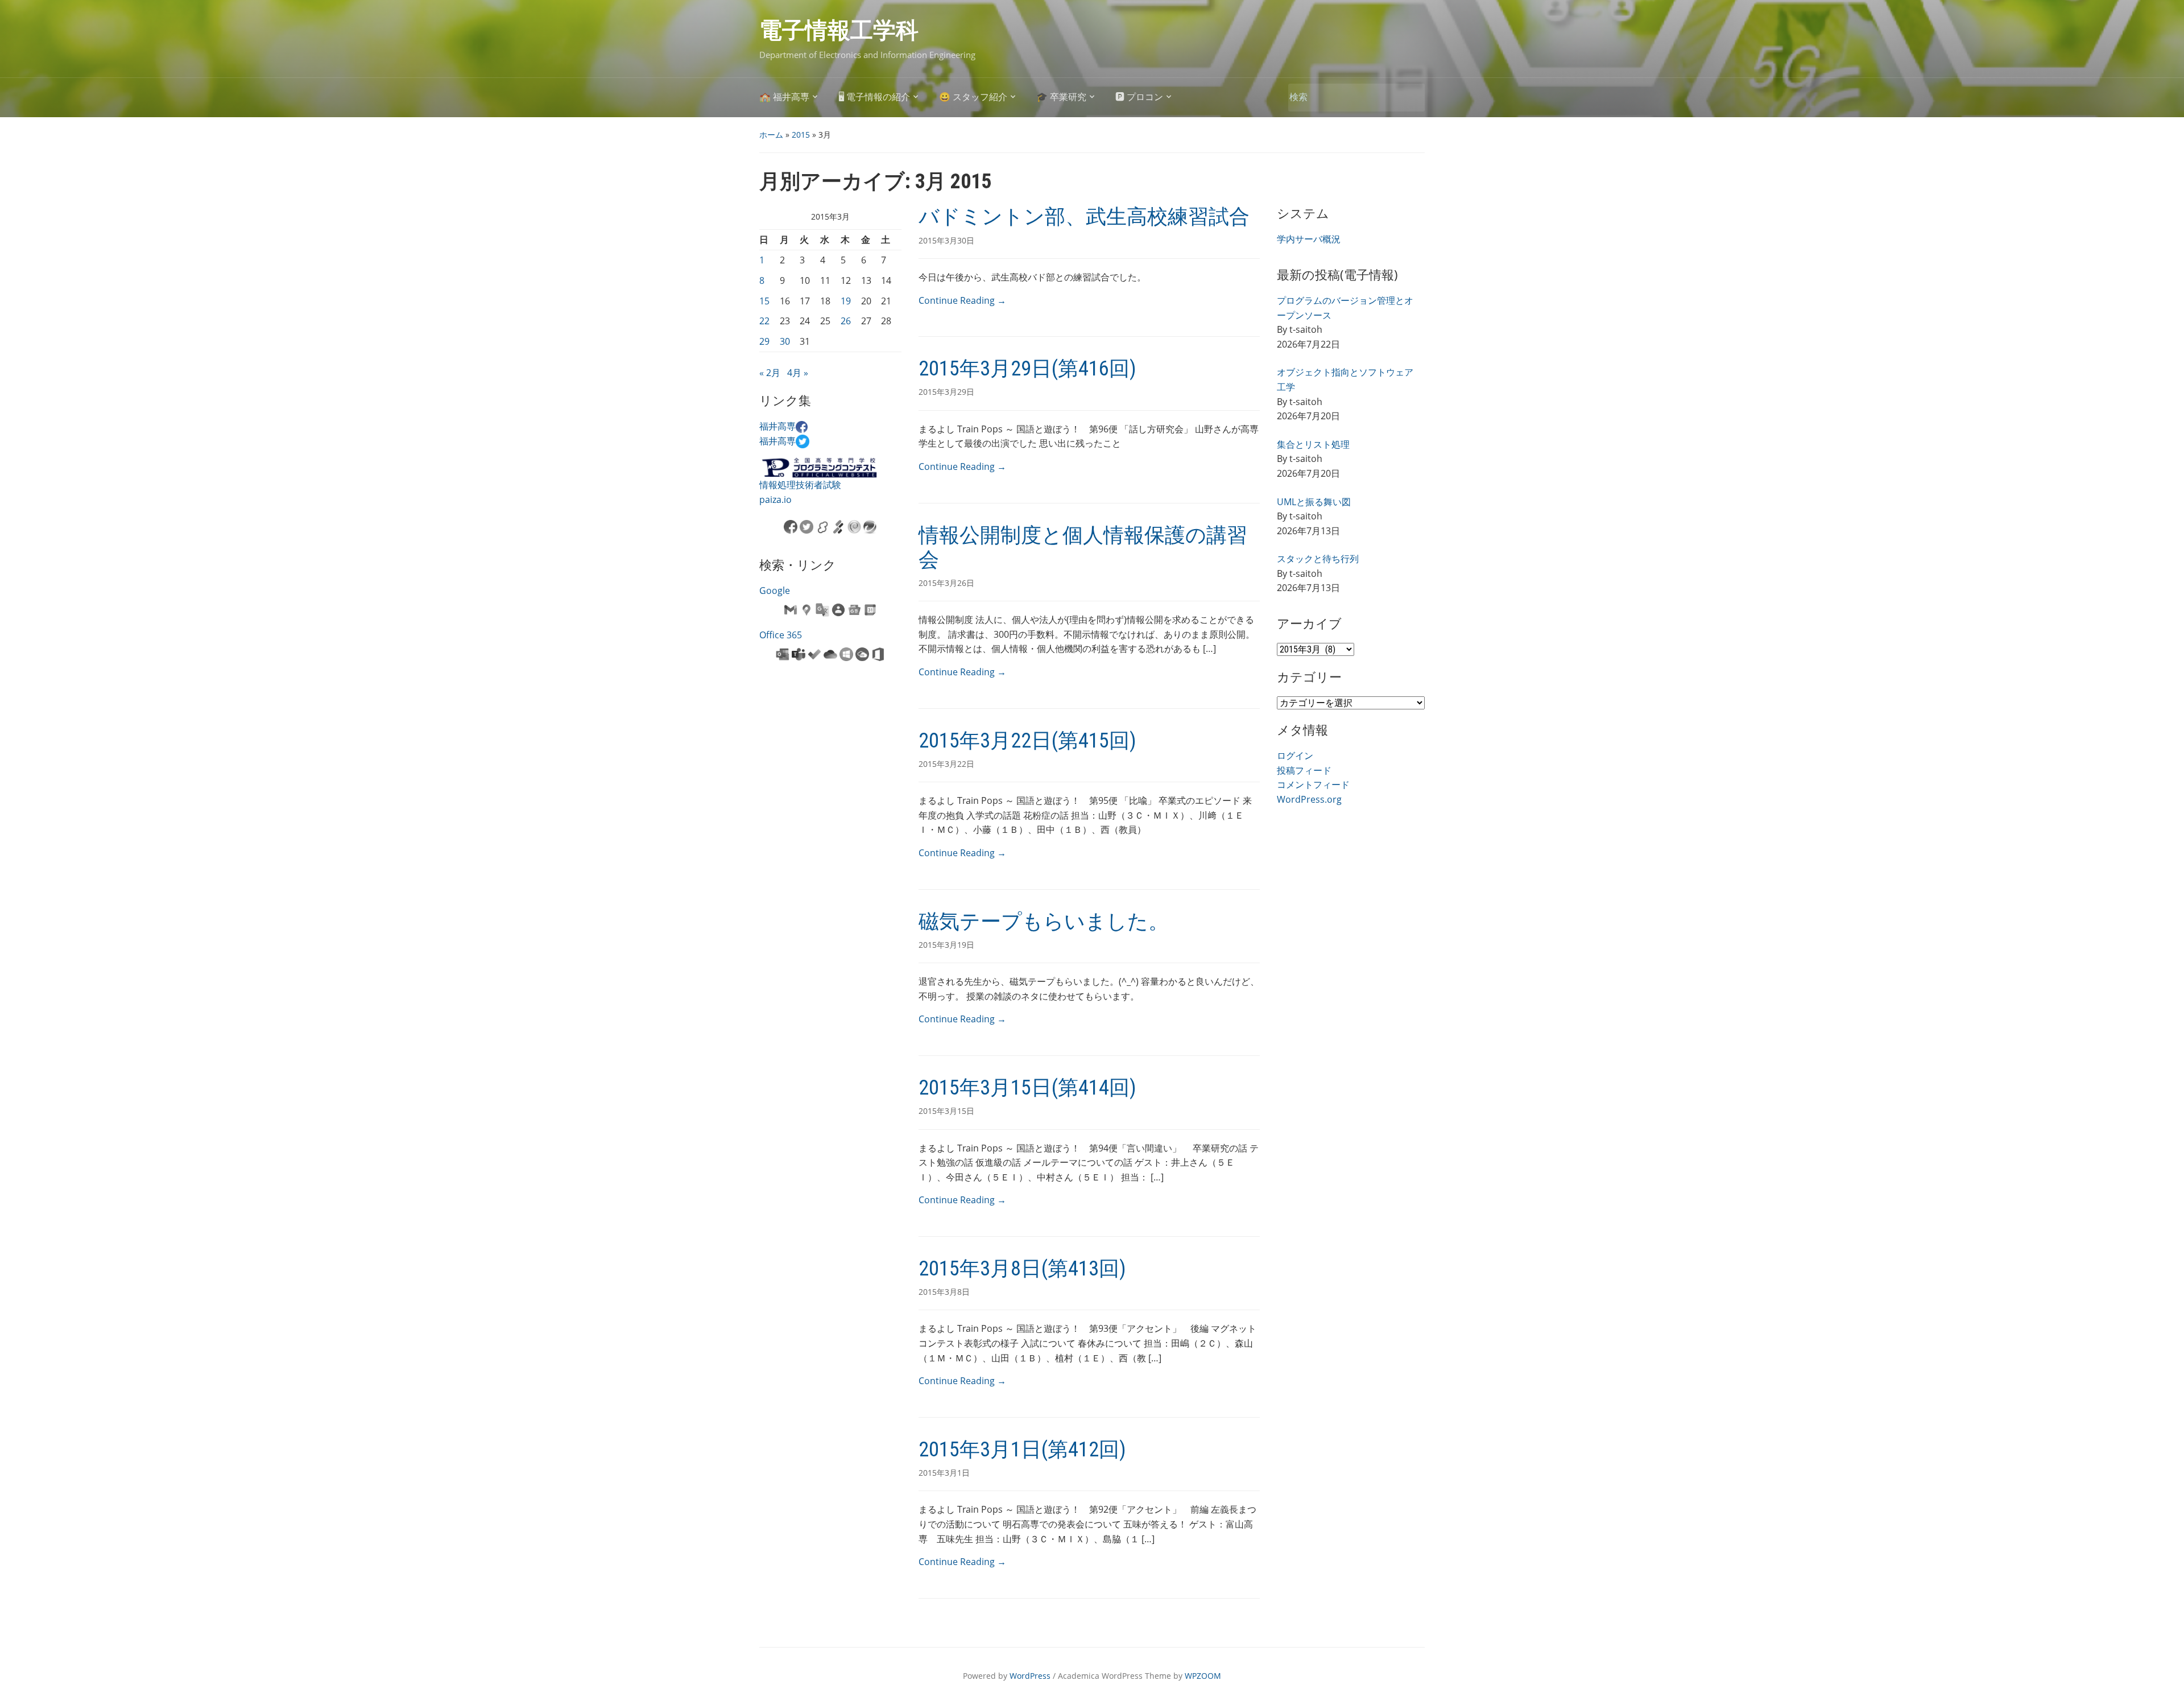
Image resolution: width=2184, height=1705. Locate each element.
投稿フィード (1304, 770)
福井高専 (777, 426)
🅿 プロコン (1139, 97)
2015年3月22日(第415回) (1027, 741)
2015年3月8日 (944, 1292)
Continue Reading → (962, 300)
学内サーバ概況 (1309, 239)
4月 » (798, 373)
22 (764, 321)
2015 (801, 135)
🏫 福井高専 (784, 97)
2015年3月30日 (946, 240)
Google (775, 591)
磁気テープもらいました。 (1044, 922)
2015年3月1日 (944, 1473)
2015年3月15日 (946, 1111)
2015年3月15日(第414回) (1027, 1088)
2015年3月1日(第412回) (1022, 1450)
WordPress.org (1309, 799)
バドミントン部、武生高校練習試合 (1084, 217)
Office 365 (781, 635)
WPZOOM (1203, 1676)
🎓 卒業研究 (1061, 97)
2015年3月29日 (946, 392)
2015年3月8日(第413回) (1022, 1269)
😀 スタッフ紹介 (973, 97)
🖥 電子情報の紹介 (874, 97)
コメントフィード (1313, 785)
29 (764, 341)
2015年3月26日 (946, 583)
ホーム (771, 135)
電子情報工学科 (839, 30)
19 (846, 301)
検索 (1410, 98)
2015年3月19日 (946, 945)
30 (785, 341)
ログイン (1295, 756)
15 (764, 301)
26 (846, 321)
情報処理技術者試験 (800, 485)
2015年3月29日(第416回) (1027, 369)
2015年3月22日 (946, 764)
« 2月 (770, 373)
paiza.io (775, 499)
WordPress (1030, 1676)
